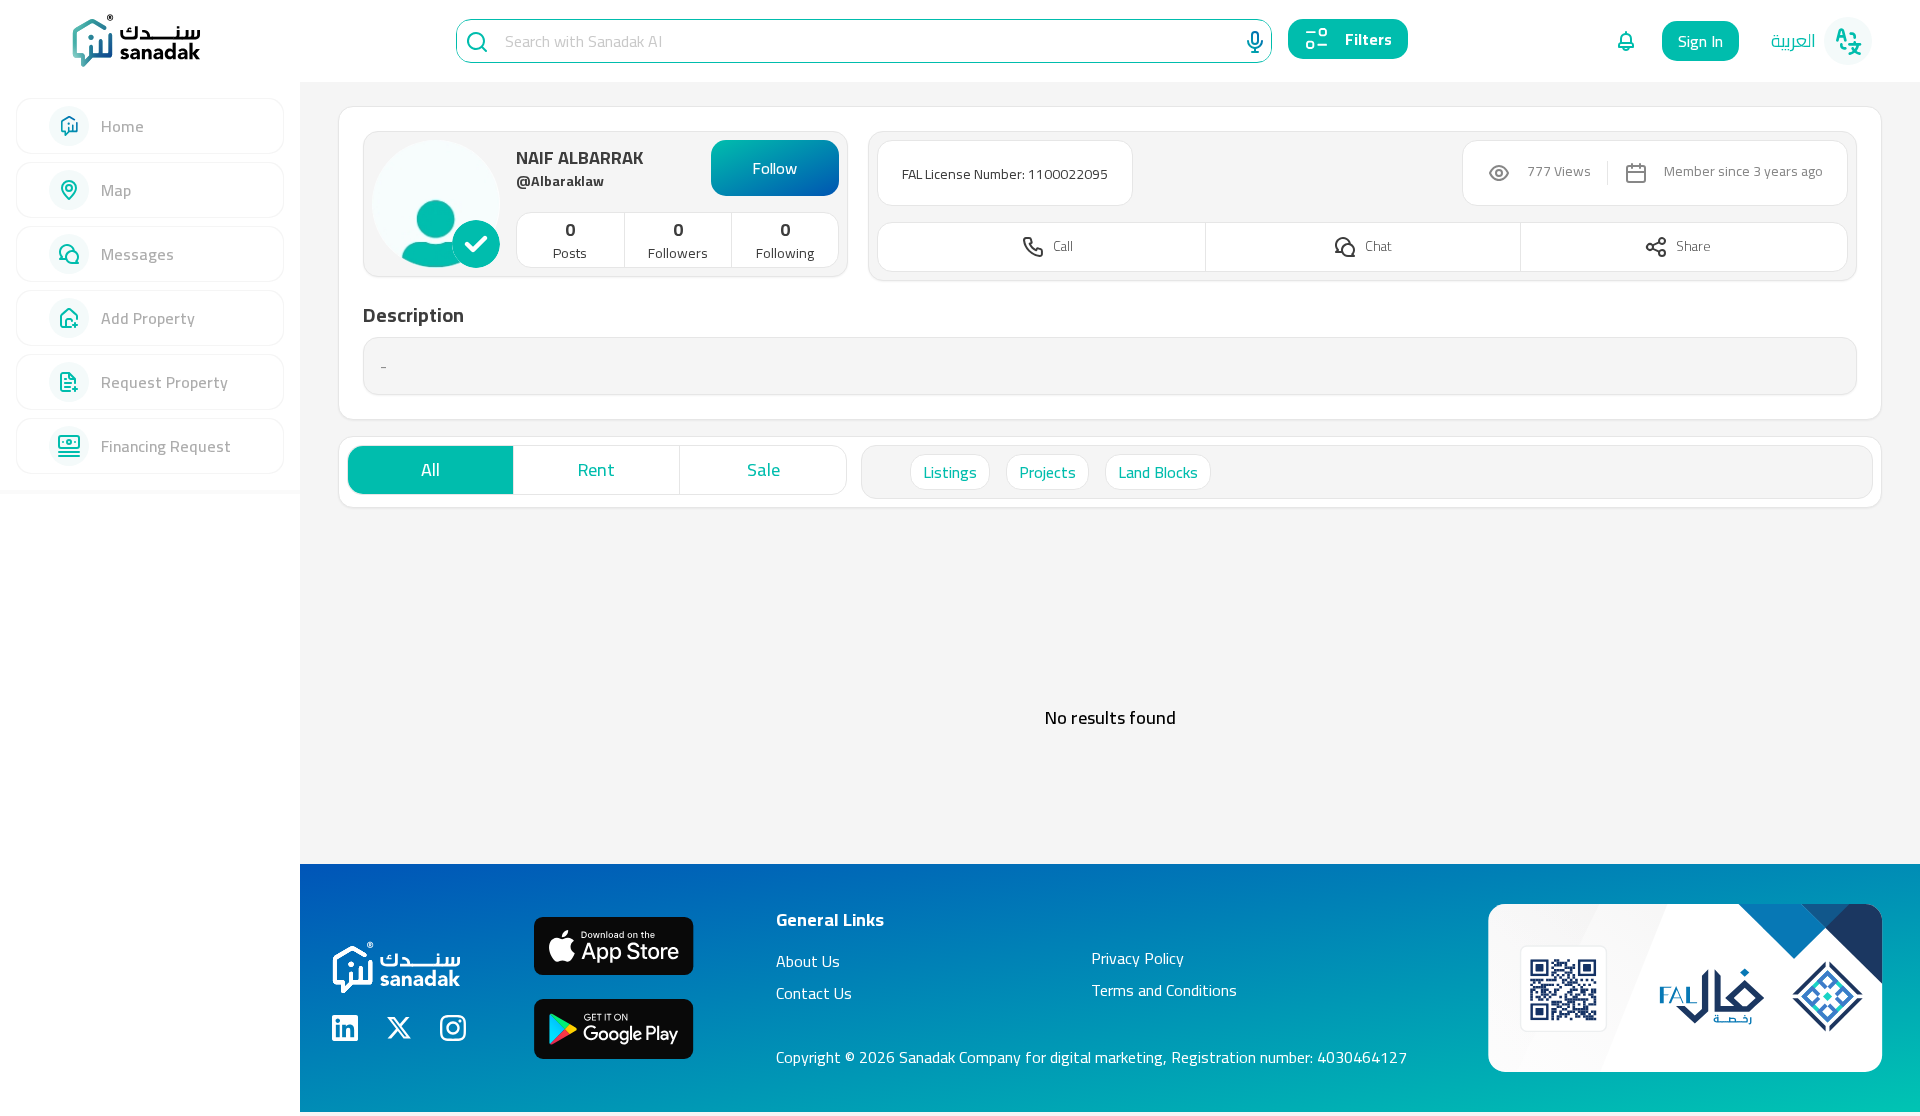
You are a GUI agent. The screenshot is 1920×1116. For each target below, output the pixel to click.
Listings (950, 472)
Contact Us (814, 993)
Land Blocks (1158, 472)
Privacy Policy (1137, 958)
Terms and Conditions (1164, 990)
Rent (596, 469)
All (430, 469)
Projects (1047, 472)
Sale (763, 469)
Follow (774, 168)
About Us (808, 961)
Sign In (1700, 41)
